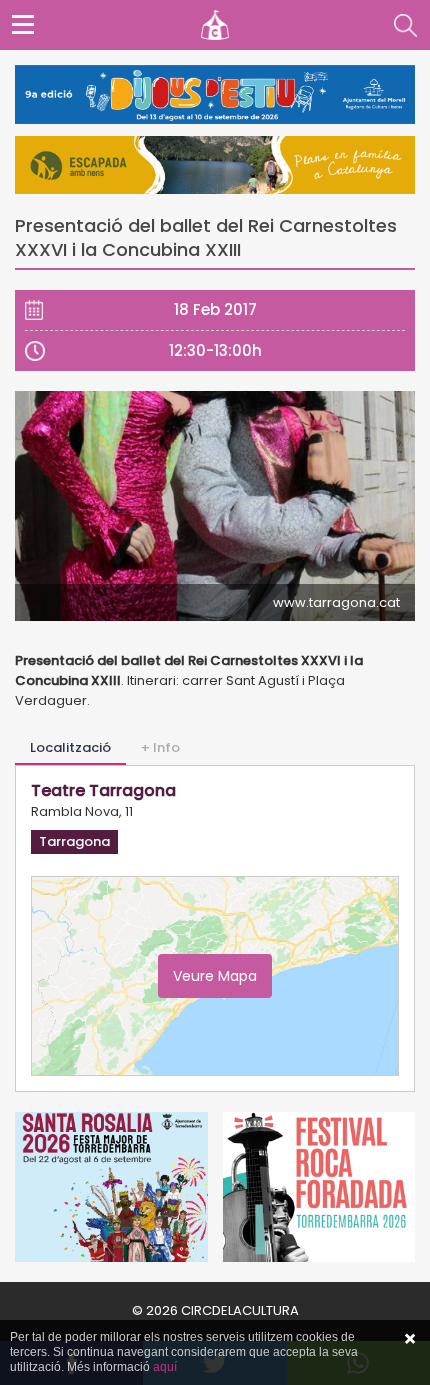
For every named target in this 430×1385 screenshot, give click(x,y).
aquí (165, 1367)
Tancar (410, 1339)
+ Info (160, 747)
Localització (70, 747)
